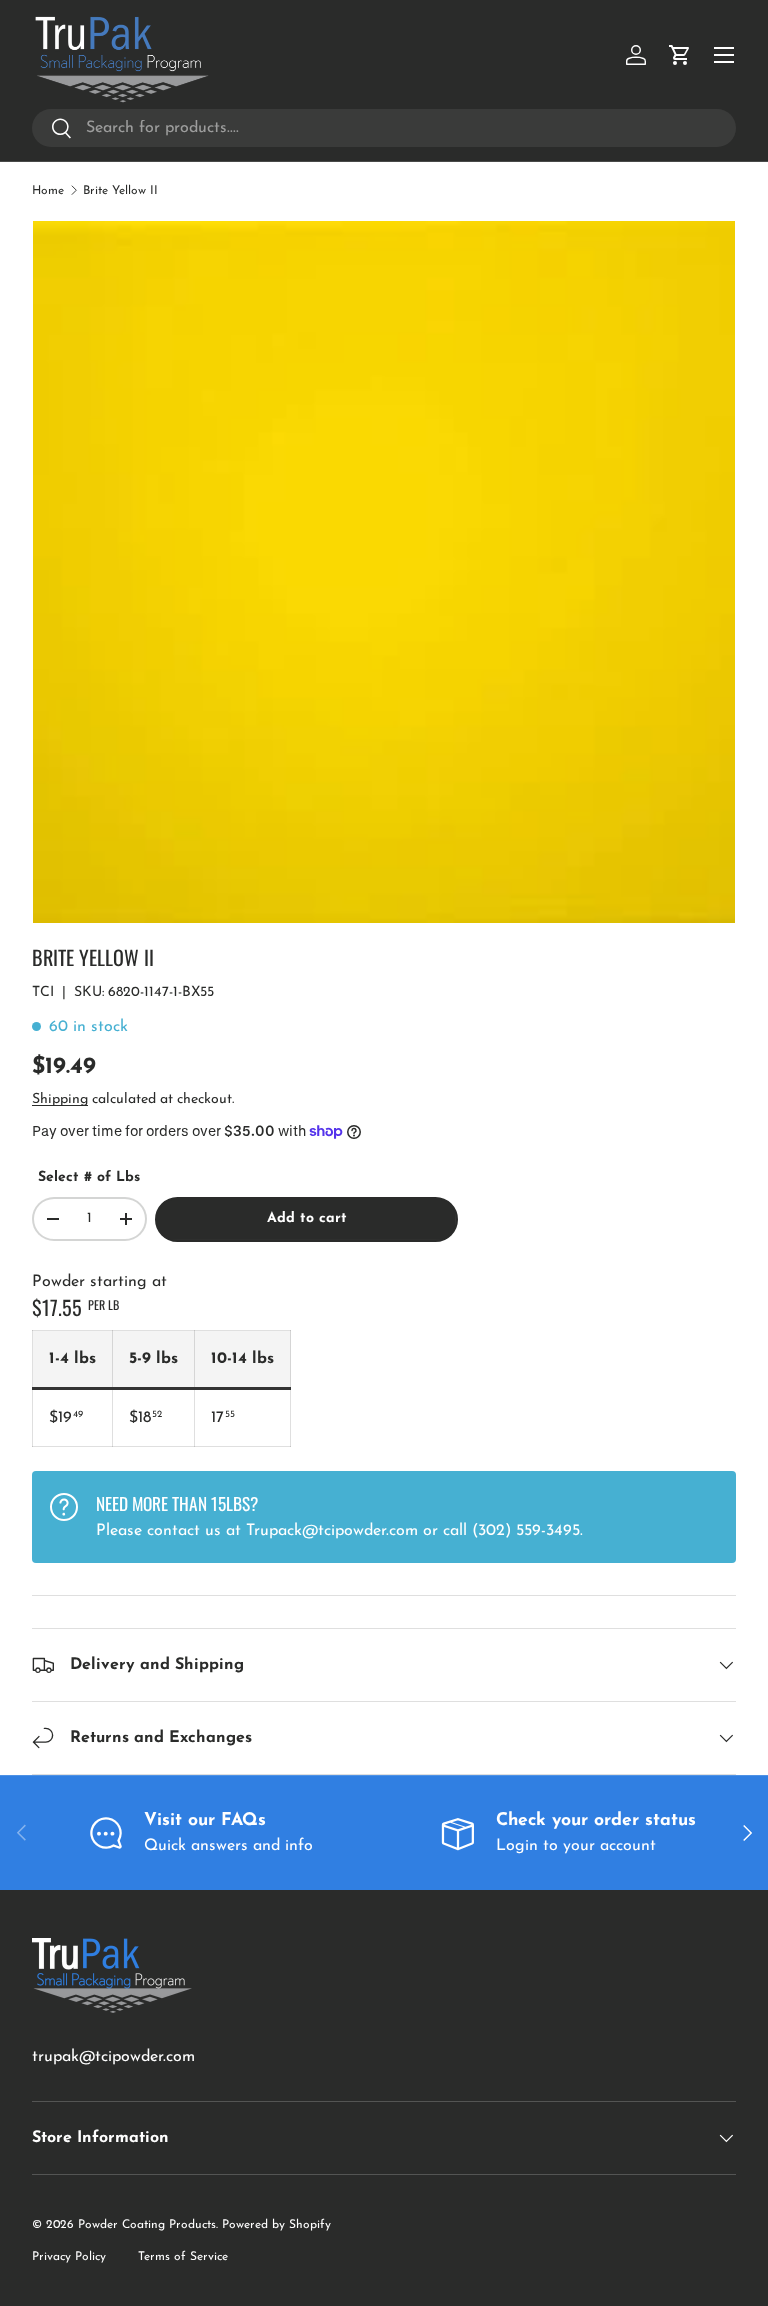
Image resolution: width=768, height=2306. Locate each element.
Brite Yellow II (120, 191)
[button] (680, 55)
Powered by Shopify (276, 2225)
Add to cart (307, 1218)
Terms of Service (183, 2257)
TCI (43, 992)
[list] (384, 572)
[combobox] (384, 128)
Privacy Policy (69, 2257)
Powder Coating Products (147, 2225)
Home (48, 191)
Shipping (60, 1099)
